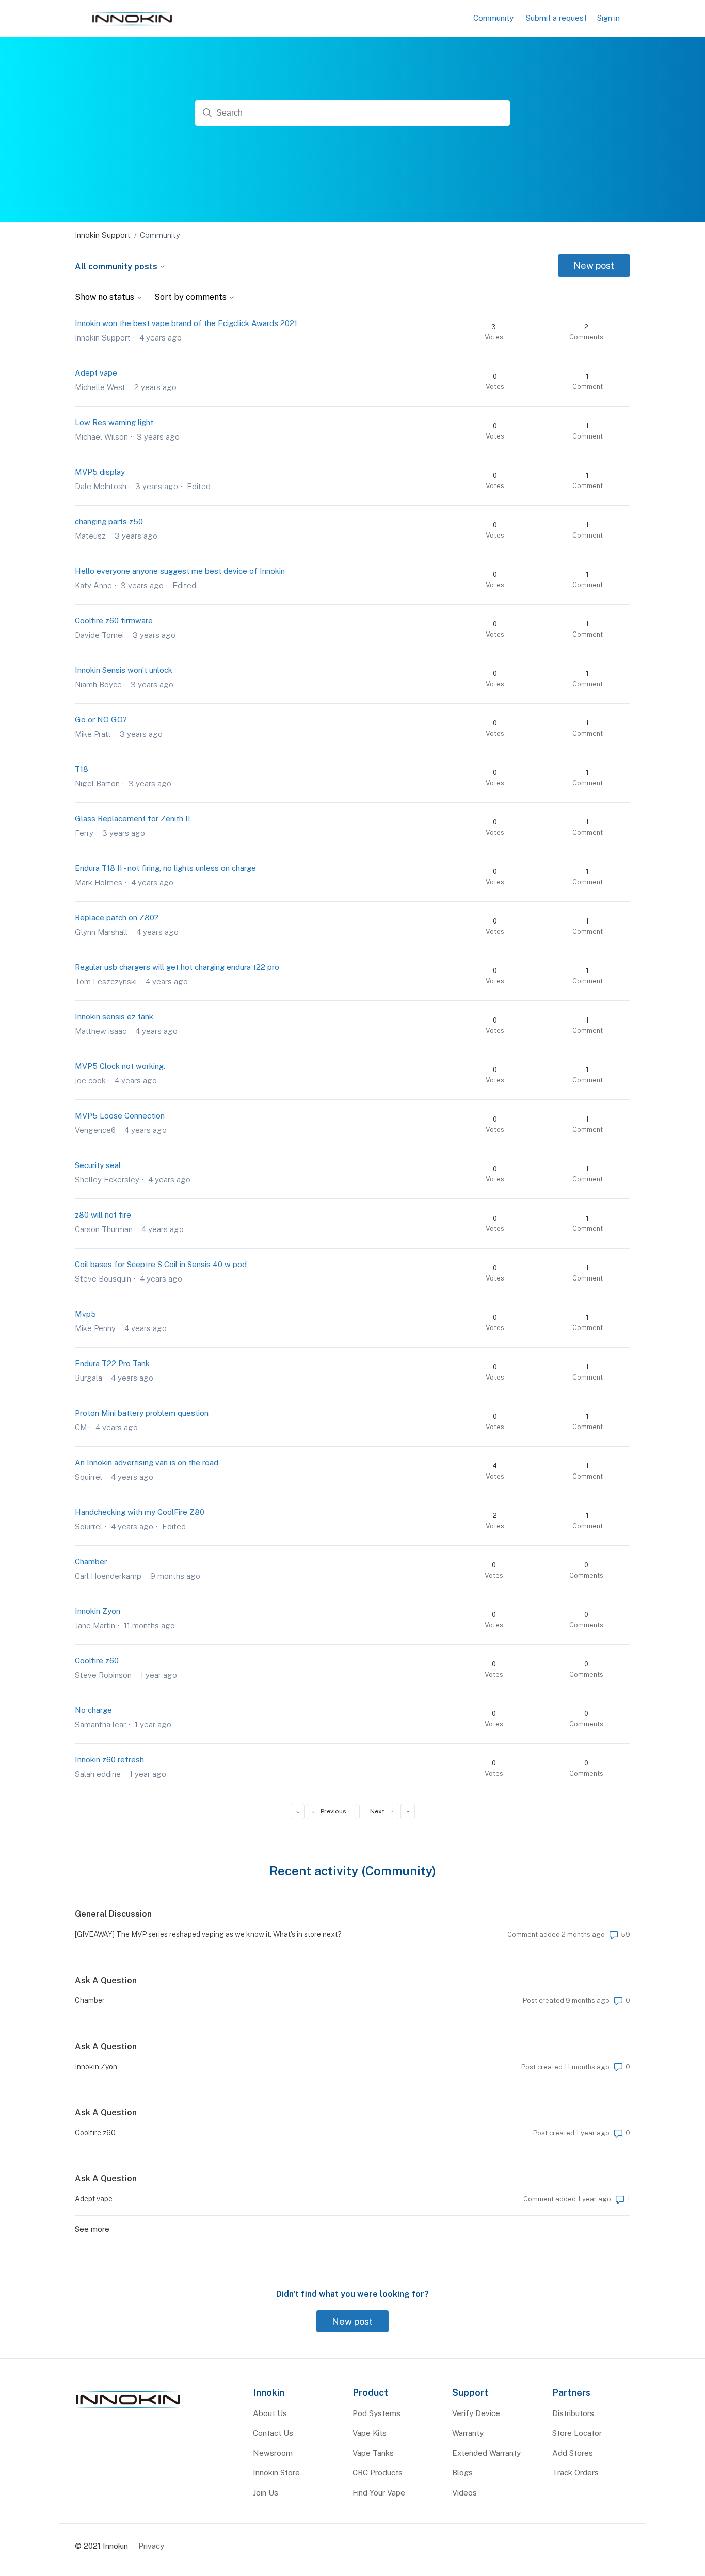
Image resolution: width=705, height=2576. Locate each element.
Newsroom (273, 2453)
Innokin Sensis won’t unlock (124, 670)
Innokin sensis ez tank (114, 1017)
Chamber (91, 1561)
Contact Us (273, 2433)
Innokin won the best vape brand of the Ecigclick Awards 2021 (186, 323)
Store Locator (577, 2433)
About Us (270, 2413)
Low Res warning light (114, 422)
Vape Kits (370, 2433)
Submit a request (556, 18)
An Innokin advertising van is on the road (147, 1462)
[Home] (128, 2409)
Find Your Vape (379, 2493)
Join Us (266, 2493)
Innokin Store (276, 2473)
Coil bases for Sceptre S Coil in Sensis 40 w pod (161, 1264)
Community (493, 18)
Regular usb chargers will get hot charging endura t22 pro (177, 967)
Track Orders (575, 2473)
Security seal (98, 1165)
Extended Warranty (486, 2453)
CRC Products (378, 2473)
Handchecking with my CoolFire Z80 (140, 1512)
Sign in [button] (608, 18)
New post (594, 265)
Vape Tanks (373, 2453)
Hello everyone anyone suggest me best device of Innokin (180, 571)
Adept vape (96, 373)
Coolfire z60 (97, 1660)
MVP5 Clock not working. (120, 1066)
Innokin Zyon (98, 1611)
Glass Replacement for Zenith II (133, 819)
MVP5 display (100, 472)
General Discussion (113, 1914)
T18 (82, 769)
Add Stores (573, 2453)
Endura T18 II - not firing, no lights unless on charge (165, 868)
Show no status (106, 297)
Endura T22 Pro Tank (112, 1363)
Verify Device (476, 2413)
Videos (464, 2493)
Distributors (573, 2413)
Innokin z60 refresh (109, 1760)
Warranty (468, 2433)
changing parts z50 (109, 521)
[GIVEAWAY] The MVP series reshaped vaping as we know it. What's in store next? (208, 1934)
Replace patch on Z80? (117, 918)
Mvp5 (85, 1314)
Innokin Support (103, 235)
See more (92, 2229)
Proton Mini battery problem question (142, 1413)
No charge (93, 1710)
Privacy (151, 2546)
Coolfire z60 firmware (114, 620)
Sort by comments (191, 297)
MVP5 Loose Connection (120, 1116)
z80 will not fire (103, 1215)
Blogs (462, 2473)
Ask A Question (106, 1980)
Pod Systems (376, 2413)
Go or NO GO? (101, 719)
